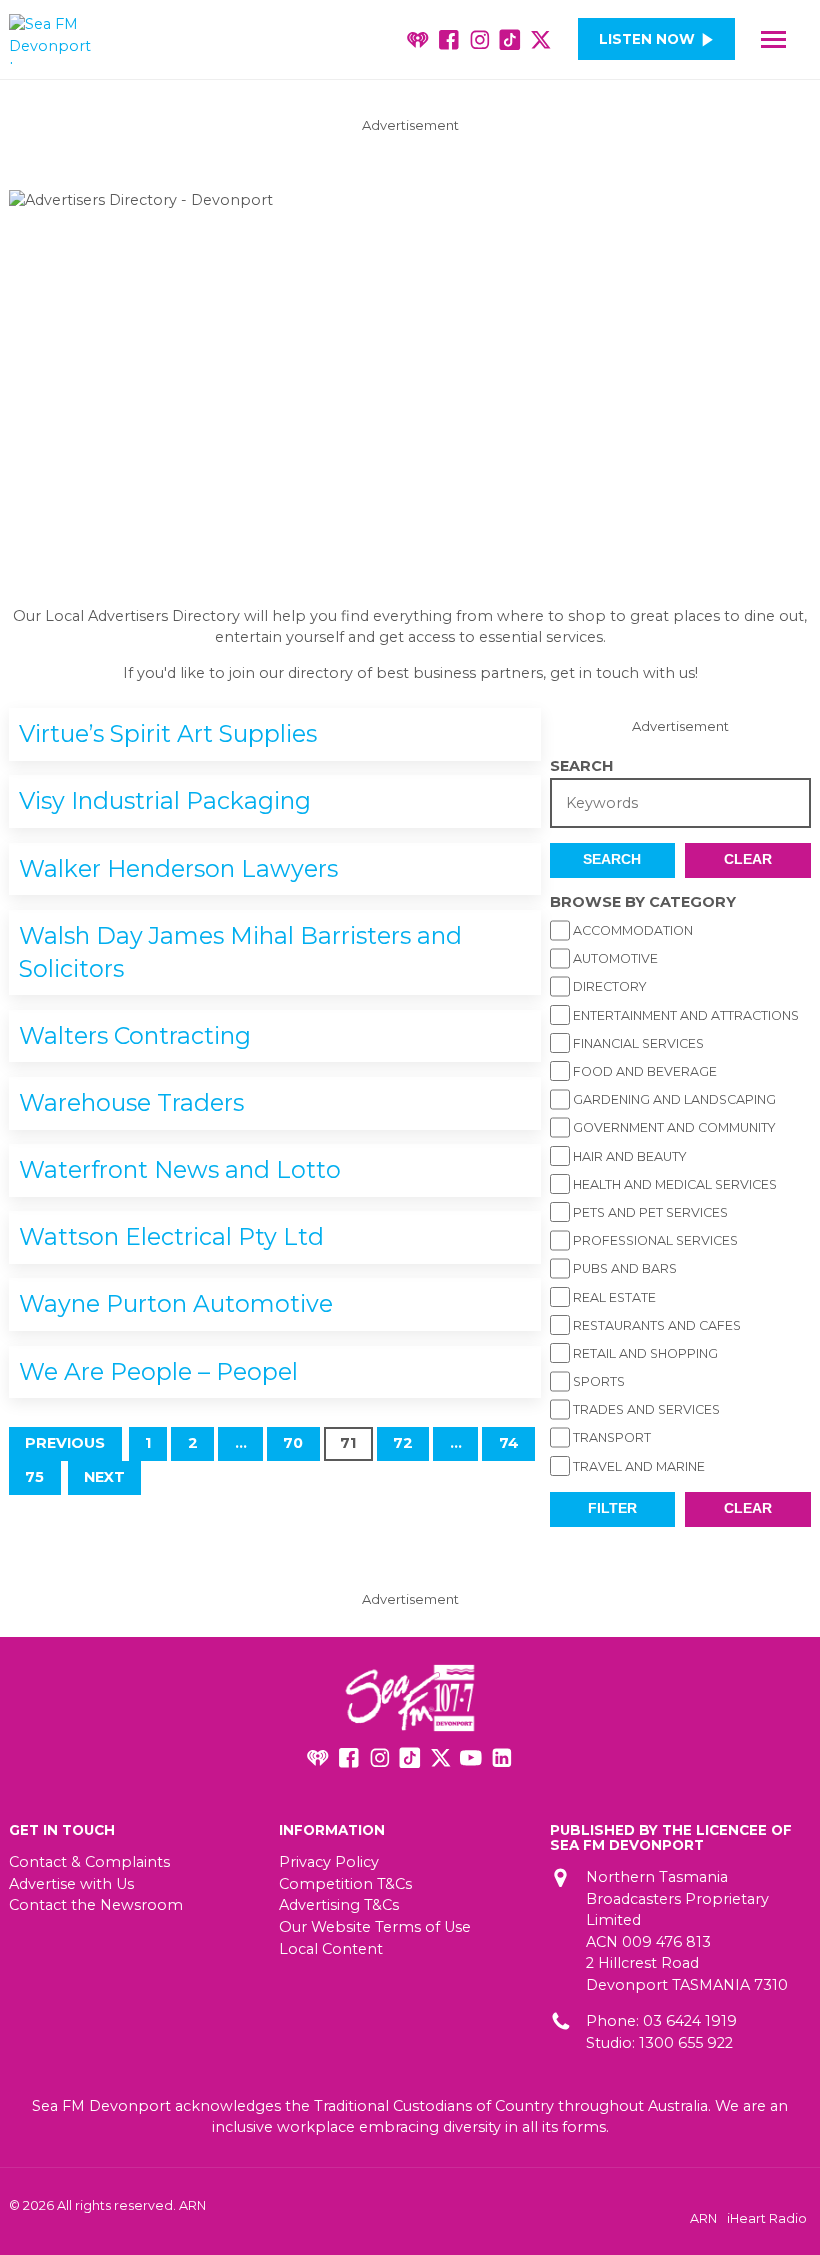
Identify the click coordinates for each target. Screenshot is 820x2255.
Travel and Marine (637, 1466)
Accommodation (631, 930)
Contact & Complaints (89, 1862)
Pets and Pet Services (649, 1212)
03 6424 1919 (690, 2021)
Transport (610, 1437)
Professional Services (654, 1240)
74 (509, 1443)
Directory (608, 986)
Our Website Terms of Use (375, 1927)
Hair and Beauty (628, 1156)
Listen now (647, 39)
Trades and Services (645, 1409)
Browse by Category (643, 902)
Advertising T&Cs (339, 1905)
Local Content (331, 1949)
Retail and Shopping (644, 1353)
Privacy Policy (329, 1862)
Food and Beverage (643, 1071)
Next (104, 1477)
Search (581, 766)
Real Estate (613, 1297)
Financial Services (637, 1043)
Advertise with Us (71, 1884)
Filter (612, 1508)
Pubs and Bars (623, 1268)
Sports (597, 1381)
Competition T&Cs (345, 1884)
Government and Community (673, 1127)
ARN (703, 2218)
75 (34, 1477)
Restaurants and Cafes (655, 1325)
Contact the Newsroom (96, 1905)
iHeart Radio (767, 2218)
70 (293, 1443)
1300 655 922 (686, 2043)
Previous (65, 1443)
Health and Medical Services (673, 1184)
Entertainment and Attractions (684, 1015)
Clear (748, 859)
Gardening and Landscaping (673, 1099)
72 (403, 1443)
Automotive (614, 958)
